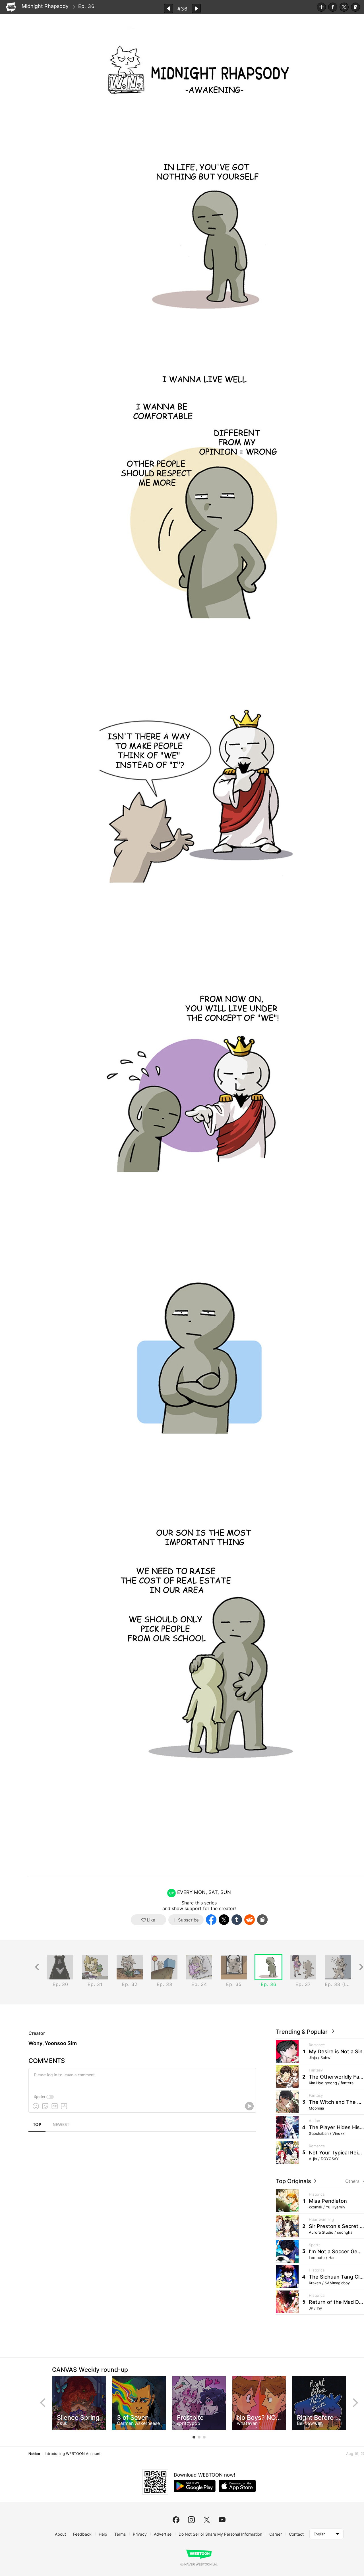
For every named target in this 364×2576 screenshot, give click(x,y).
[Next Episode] (196, 8)
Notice (34, 2454)
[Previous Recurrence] (37, 1967)
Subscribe (321, 7)
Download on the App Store (237, 2486)
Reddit (250, 1920)
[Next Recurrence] (361, 1967)
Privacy (140, 2534)
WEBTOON (11, 7)
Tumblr (237, 1920)
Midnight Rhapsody (45, 6)
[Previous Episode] (169, 8)
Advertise (163, 2534)
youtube (222, 2520)
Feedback (82, 2534)
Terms (120, 2534)
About (60, 2534)
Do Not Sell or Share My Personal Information (220, 2534)
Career (276, 2534)
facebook (176, 2520)
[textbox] (142, 2079)
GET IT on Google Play (195, 2486)
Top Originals (294, 2181)
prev (43, 2403)
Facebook (333, 7)
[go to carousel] (194, 2437)
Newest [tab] (61, 2125)
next (355, 2403)
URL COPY (355, 7)
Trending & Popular (303, 2032)
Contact (296, 2534)
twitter (207, 2520)
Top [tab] (37, 2125)
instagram (191, 2520)
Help (103, 2534)
